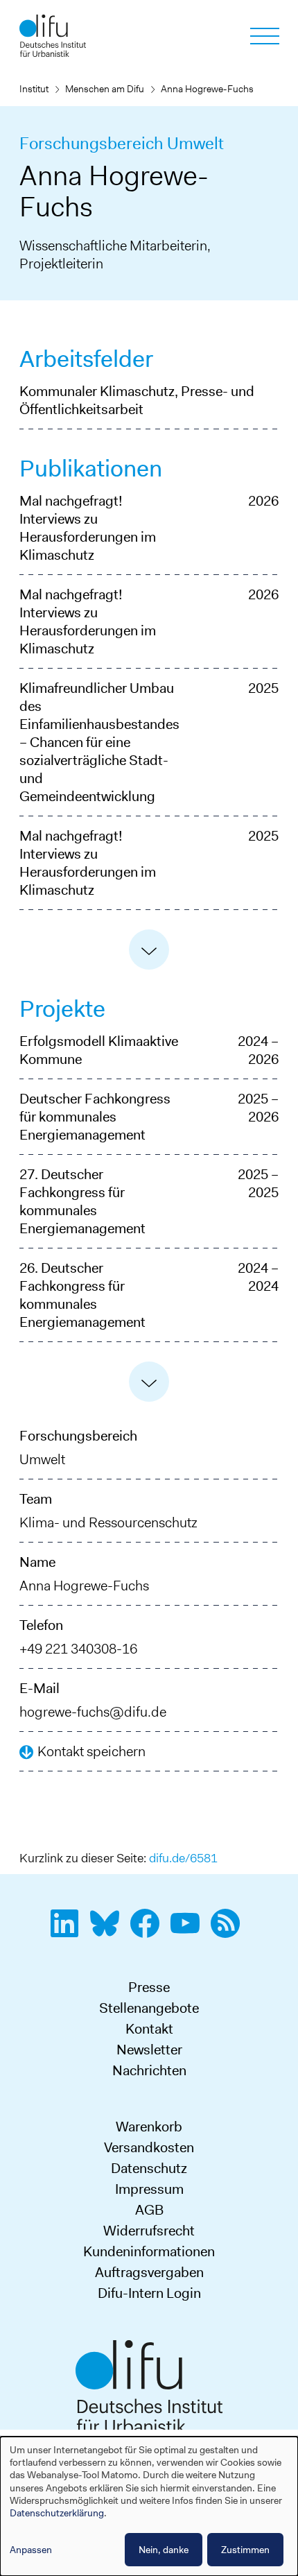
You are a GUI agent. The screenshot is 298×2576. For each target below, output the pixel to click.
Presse (149, 1987)
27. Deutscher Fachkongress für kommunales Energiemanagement (82, 1201)
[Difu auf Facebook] (149, 1931)
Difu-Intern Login (149, 2293)
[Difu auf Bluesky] (109, 1931)
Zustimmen (245, 2550)
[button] (149, 950)
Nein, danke (164, 2550)
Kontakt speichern (91, 1751)
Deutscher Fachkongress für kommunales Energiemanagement (95, 1117)
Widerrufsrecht (149, 2231)
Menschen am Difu (105, 89)
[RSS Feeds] (229, 1931)
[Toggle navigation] (265, 36)
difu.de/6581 (183, 1858)
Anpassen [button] (31, 2550)
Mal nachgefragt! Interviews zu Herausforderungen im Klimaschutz (88, 528)
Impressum (149, 2189)
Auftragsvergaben (149, 2272)
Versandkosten (149, 2147)
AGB (149, 2210)
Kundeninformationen (149, 2251)
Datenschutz (149, 2168)
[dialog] (149, 2506)
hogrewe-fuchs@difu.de (93, 1712)
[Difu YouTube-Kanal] (189, 1931)
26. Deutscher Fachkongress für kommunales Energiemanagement (82, 1295)
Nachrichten (149, 2070)
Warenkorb (149, 2127)
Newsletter (149, 2050)
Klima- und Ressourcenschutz (108, 1522)
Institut (34, 89)
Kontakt (149, 2029)
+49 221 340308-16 (78, 1649)
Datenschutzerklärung (57, 2513)
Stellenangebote (149, 2008)
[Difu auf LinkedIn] (69, 1931)
